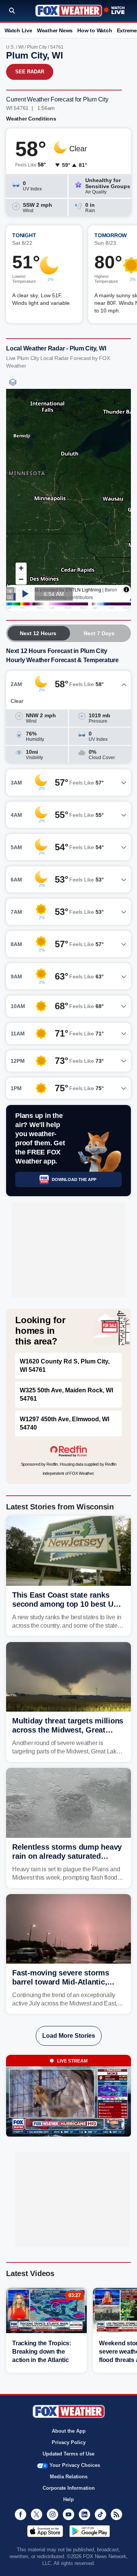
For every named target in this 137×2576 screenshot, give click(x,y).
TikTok (100, 2514)
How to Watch (95, 30)
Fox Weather (69, 11)
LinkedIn (84, 2514)
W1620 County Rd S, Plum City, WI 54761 (65, 1366)
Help (68, 2499)
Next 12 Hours (38, 633)
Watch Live (18, 30)
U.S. (10, 47)
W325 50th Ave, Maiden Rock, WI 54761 (66, 1394)
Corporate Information (69, 2488)
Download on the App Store (45, 2531)
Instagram (53, 2514)
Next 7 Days (99, 633)
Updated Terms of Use (68, 2454)
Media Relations (69, 2477)
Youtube (68, 2514)
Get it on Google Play (90, 2531)
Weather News (55, 30)
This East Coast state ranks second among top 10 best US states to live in (65, 1604)
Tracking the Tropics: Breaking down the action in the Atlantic (42, 2352)
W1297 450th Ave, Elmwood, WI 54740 (65, 1423)
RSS (116, 2514)
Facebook (21, 2514)
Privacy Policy (69, 2442)
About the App (69, 2431)
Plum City (37, 47)
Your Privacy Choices (75, 2465)
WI (21, 47)
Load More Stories (69, 2036)
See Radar (30, 72)
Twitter (37, 2514)
